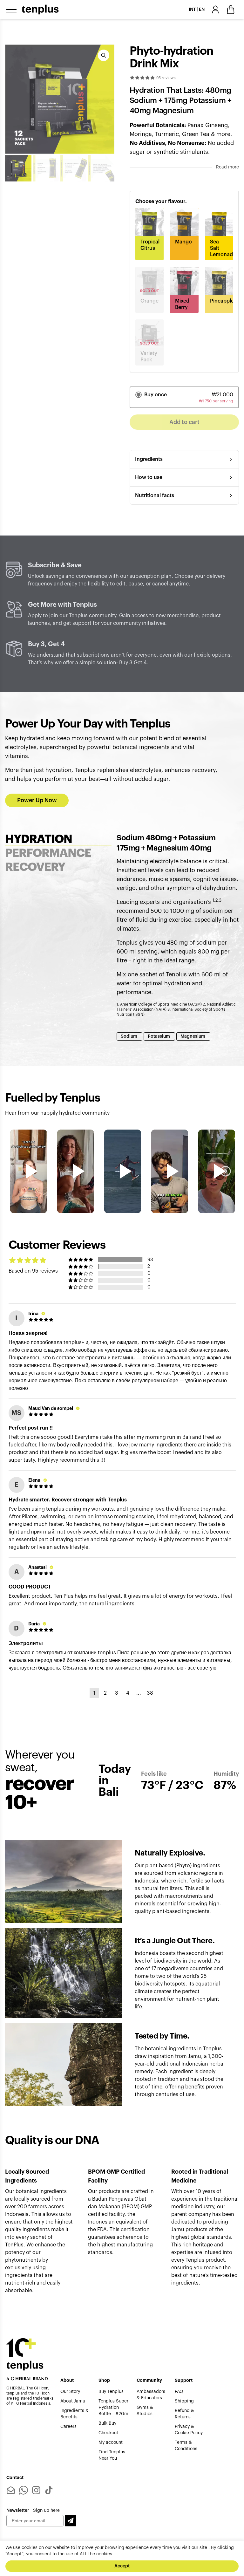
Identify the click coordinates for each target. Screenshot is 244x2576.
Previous (18, 1171)
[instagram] (36, 2490)
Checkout (108, 2433)
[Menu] (11, 10)
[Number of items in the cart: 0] (231, 10)
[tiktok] (49, 2490)
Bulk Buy (107, 2423)
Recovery (35, 867)
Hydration (39, 839)
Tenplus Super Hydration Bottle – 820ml (114, 2408)
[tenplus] (40, 10)
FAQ (179, 2392)
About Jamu (73, 2401)
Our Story (70, 2392)
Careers (68, 2427)
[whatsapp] (24, 2490)
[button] (71, 2521)
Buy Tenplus (111, 2392)
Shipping (184, 2401)
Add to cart (184, 422)
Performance (48, 853)
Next (226, 1171)
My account (111, 2443)
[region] (122, 2558)
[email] (11, 2490)
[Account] (215, 10)
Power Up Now (37, 800)
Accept (122, 2566)
